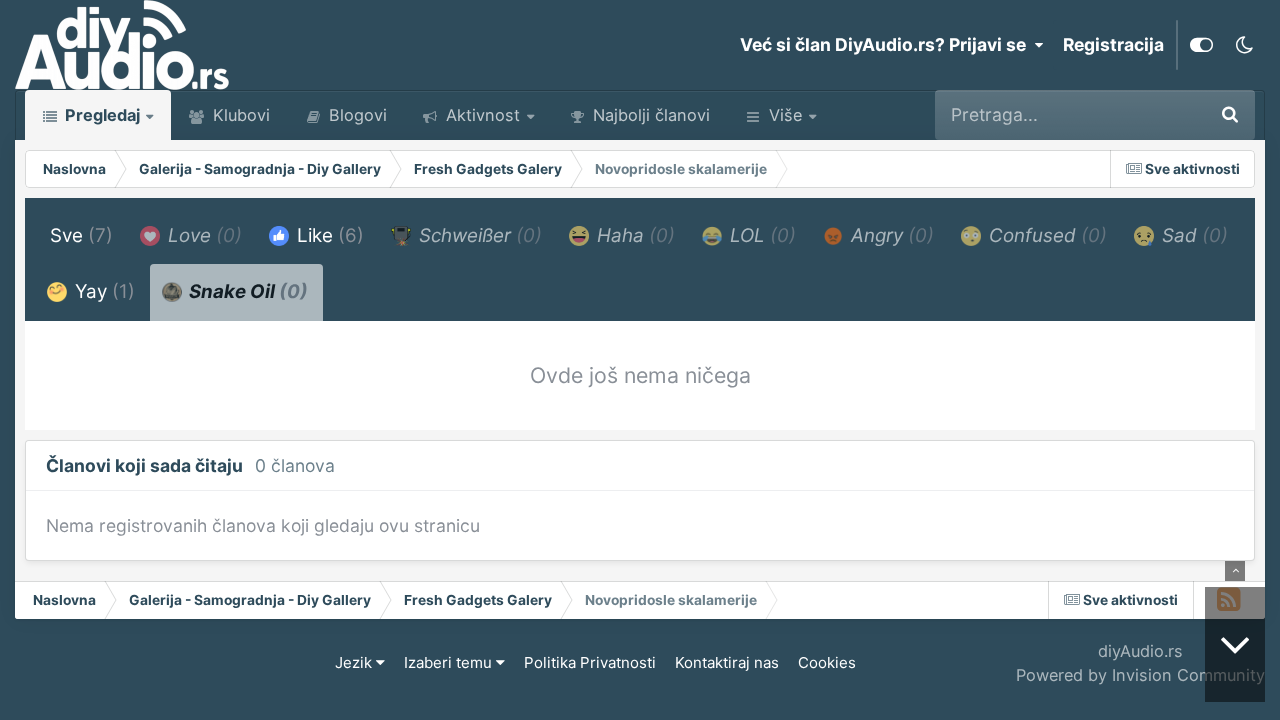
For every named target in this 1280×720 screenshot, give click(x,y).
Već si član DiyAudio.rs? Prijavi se (887, 44)
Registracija (1113, 44)
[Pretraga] (1230, 115)
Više (785, 115)
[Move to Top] (1235, 571)
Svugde (1146, 114)
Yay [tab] (102, 291)
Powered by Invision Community (1140, 675)
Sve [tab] (81, 235)
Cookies (827, 662)
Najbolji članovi (649, 115)
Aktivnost (480, 115)
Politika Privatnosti (590, 662)
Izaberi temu (450, 662)
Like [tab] (328, 235)
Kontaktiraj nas (727, 662)
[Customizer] (1201, 45)
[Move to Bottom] (1235, 644)
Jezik (355, 662)
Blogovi (355, 115)
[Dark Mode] (1244, 45)
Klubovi (239, 115)
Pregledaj (100, 115)
